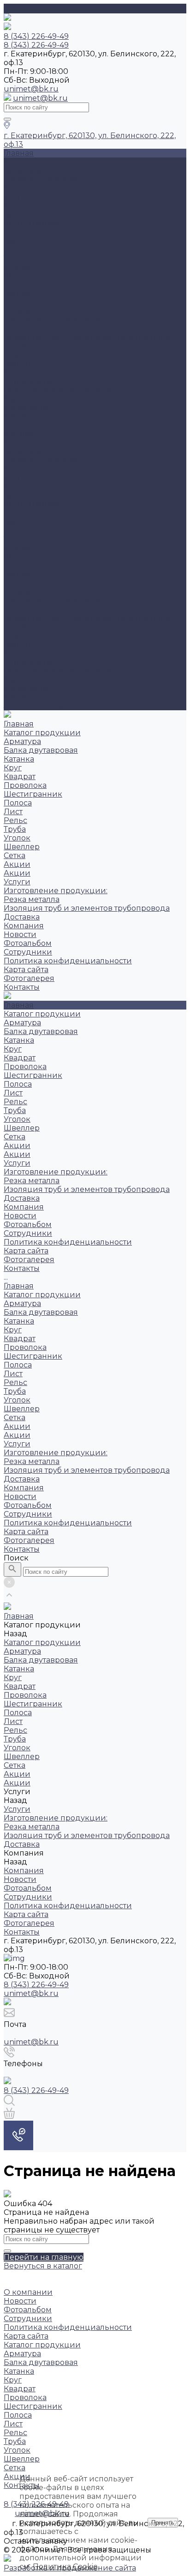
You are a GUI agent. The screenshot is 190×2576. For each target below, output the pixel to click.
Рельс (15, 250)
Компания (24, 636)
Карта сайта (26, 399)
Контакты (22, 697)
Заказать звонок (35, 706)
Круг (13, 197)
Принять (163, 2523)
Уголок (17, 267)
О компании (28, 2292)
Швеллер (22, 276)
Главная (19, 434)
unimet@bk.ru (31, 89)
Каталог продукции (42, 443)
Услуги (17, 592)
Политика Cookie (65, 2567)
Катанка (19, 188)
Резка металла (32, 329)
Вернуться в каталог (43, 2266)
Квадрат (20, 206)
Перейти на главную (44, 2257)
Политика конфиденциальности (68, 390)
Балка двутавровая (41, 179)
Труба (15, 258)
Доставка (22, 346)
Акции (17, 293)
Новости (20, 364)
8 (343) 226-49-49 (36, 1985)
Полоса (18, 232)
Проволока (25, 215)
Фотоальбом (28, 372)
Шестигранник (33, 223)
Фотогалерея (29, 688)
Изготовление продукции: (56, 320)
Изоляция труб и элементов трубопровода (87, 337)
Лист (13, 241)
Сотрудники (28, 381)
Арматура (22, 171)
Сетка (15, 285)
